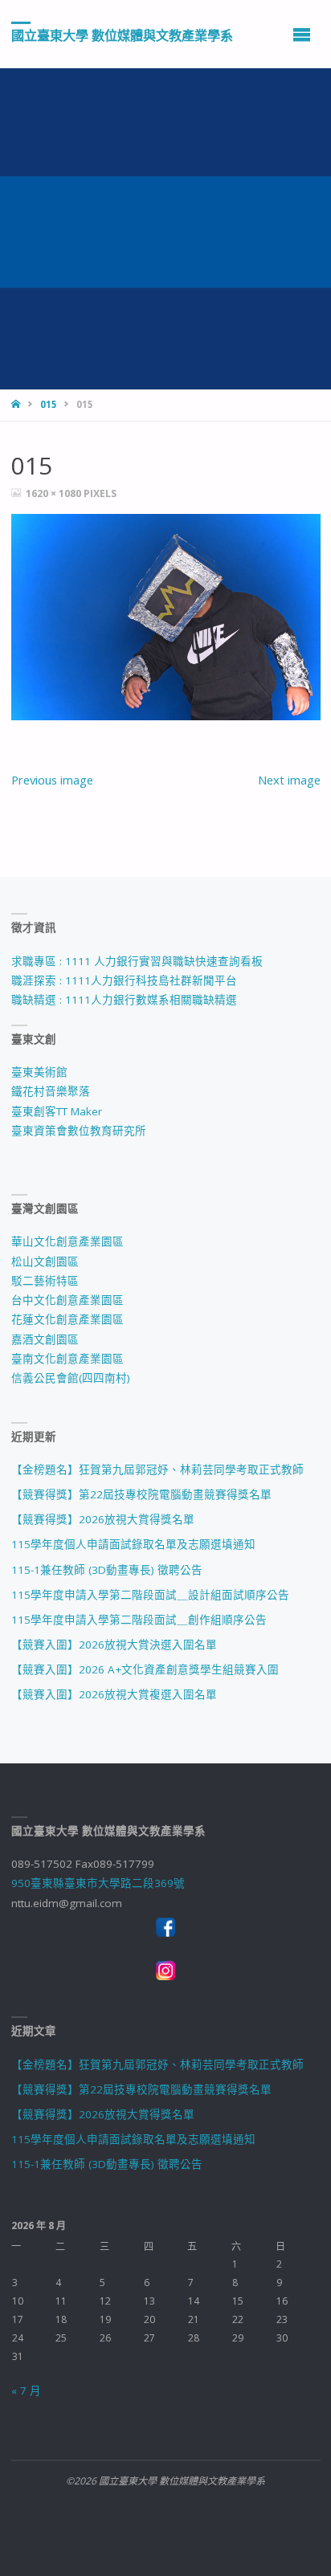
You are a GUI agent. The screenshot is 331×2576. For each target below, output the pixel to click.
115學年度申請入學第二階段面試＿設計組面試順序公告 (150, 1595)
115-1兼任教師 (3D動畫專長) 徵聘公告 (107, 1570)
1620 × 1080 (55, 493)
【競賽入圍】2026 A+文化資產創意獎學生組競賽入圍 (145, 1669)
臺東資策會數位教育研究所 (79, 1131)
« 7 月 (26, 2391)
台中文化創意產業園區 (67, 1300)
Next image (289, 780)
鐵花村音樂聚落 (51, 1091)
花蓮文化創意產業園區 (67, 1319)
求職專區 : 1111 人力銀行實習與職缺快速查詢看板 (137, 961)
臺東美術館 (39, 1072)
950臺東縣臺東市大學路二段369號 (98, 1883)
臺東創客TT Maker (57, 1111)
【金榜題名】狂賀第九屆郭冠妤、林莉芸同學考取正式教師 (157, 1469)
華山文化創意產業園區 (67, 1241)
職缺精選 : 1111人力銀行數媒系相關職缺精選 (124, 1000)
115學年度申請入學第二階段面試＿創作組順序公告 (139, 1620)
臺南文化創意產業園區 (67, 1359)
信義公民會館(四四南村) (71, 1378)
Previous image (52, 780)
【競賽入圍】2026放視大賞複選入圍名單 (114, 1694)
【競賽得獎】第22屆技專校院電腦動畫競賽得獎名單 (141, 1494)
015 (49, 404)
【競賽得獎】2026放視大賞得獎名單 (103, 1519)
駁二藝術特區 (45, 1281)
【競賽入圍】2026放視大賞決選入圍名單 (114, 1645)
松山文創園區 (45, 1262)
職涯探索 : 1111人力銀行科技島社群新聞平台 (124, 980)
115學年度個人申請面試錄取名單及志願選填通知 (133, 1544)
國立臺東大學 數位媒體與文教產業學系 (122, 35)
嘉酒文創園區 (45, 1339)
